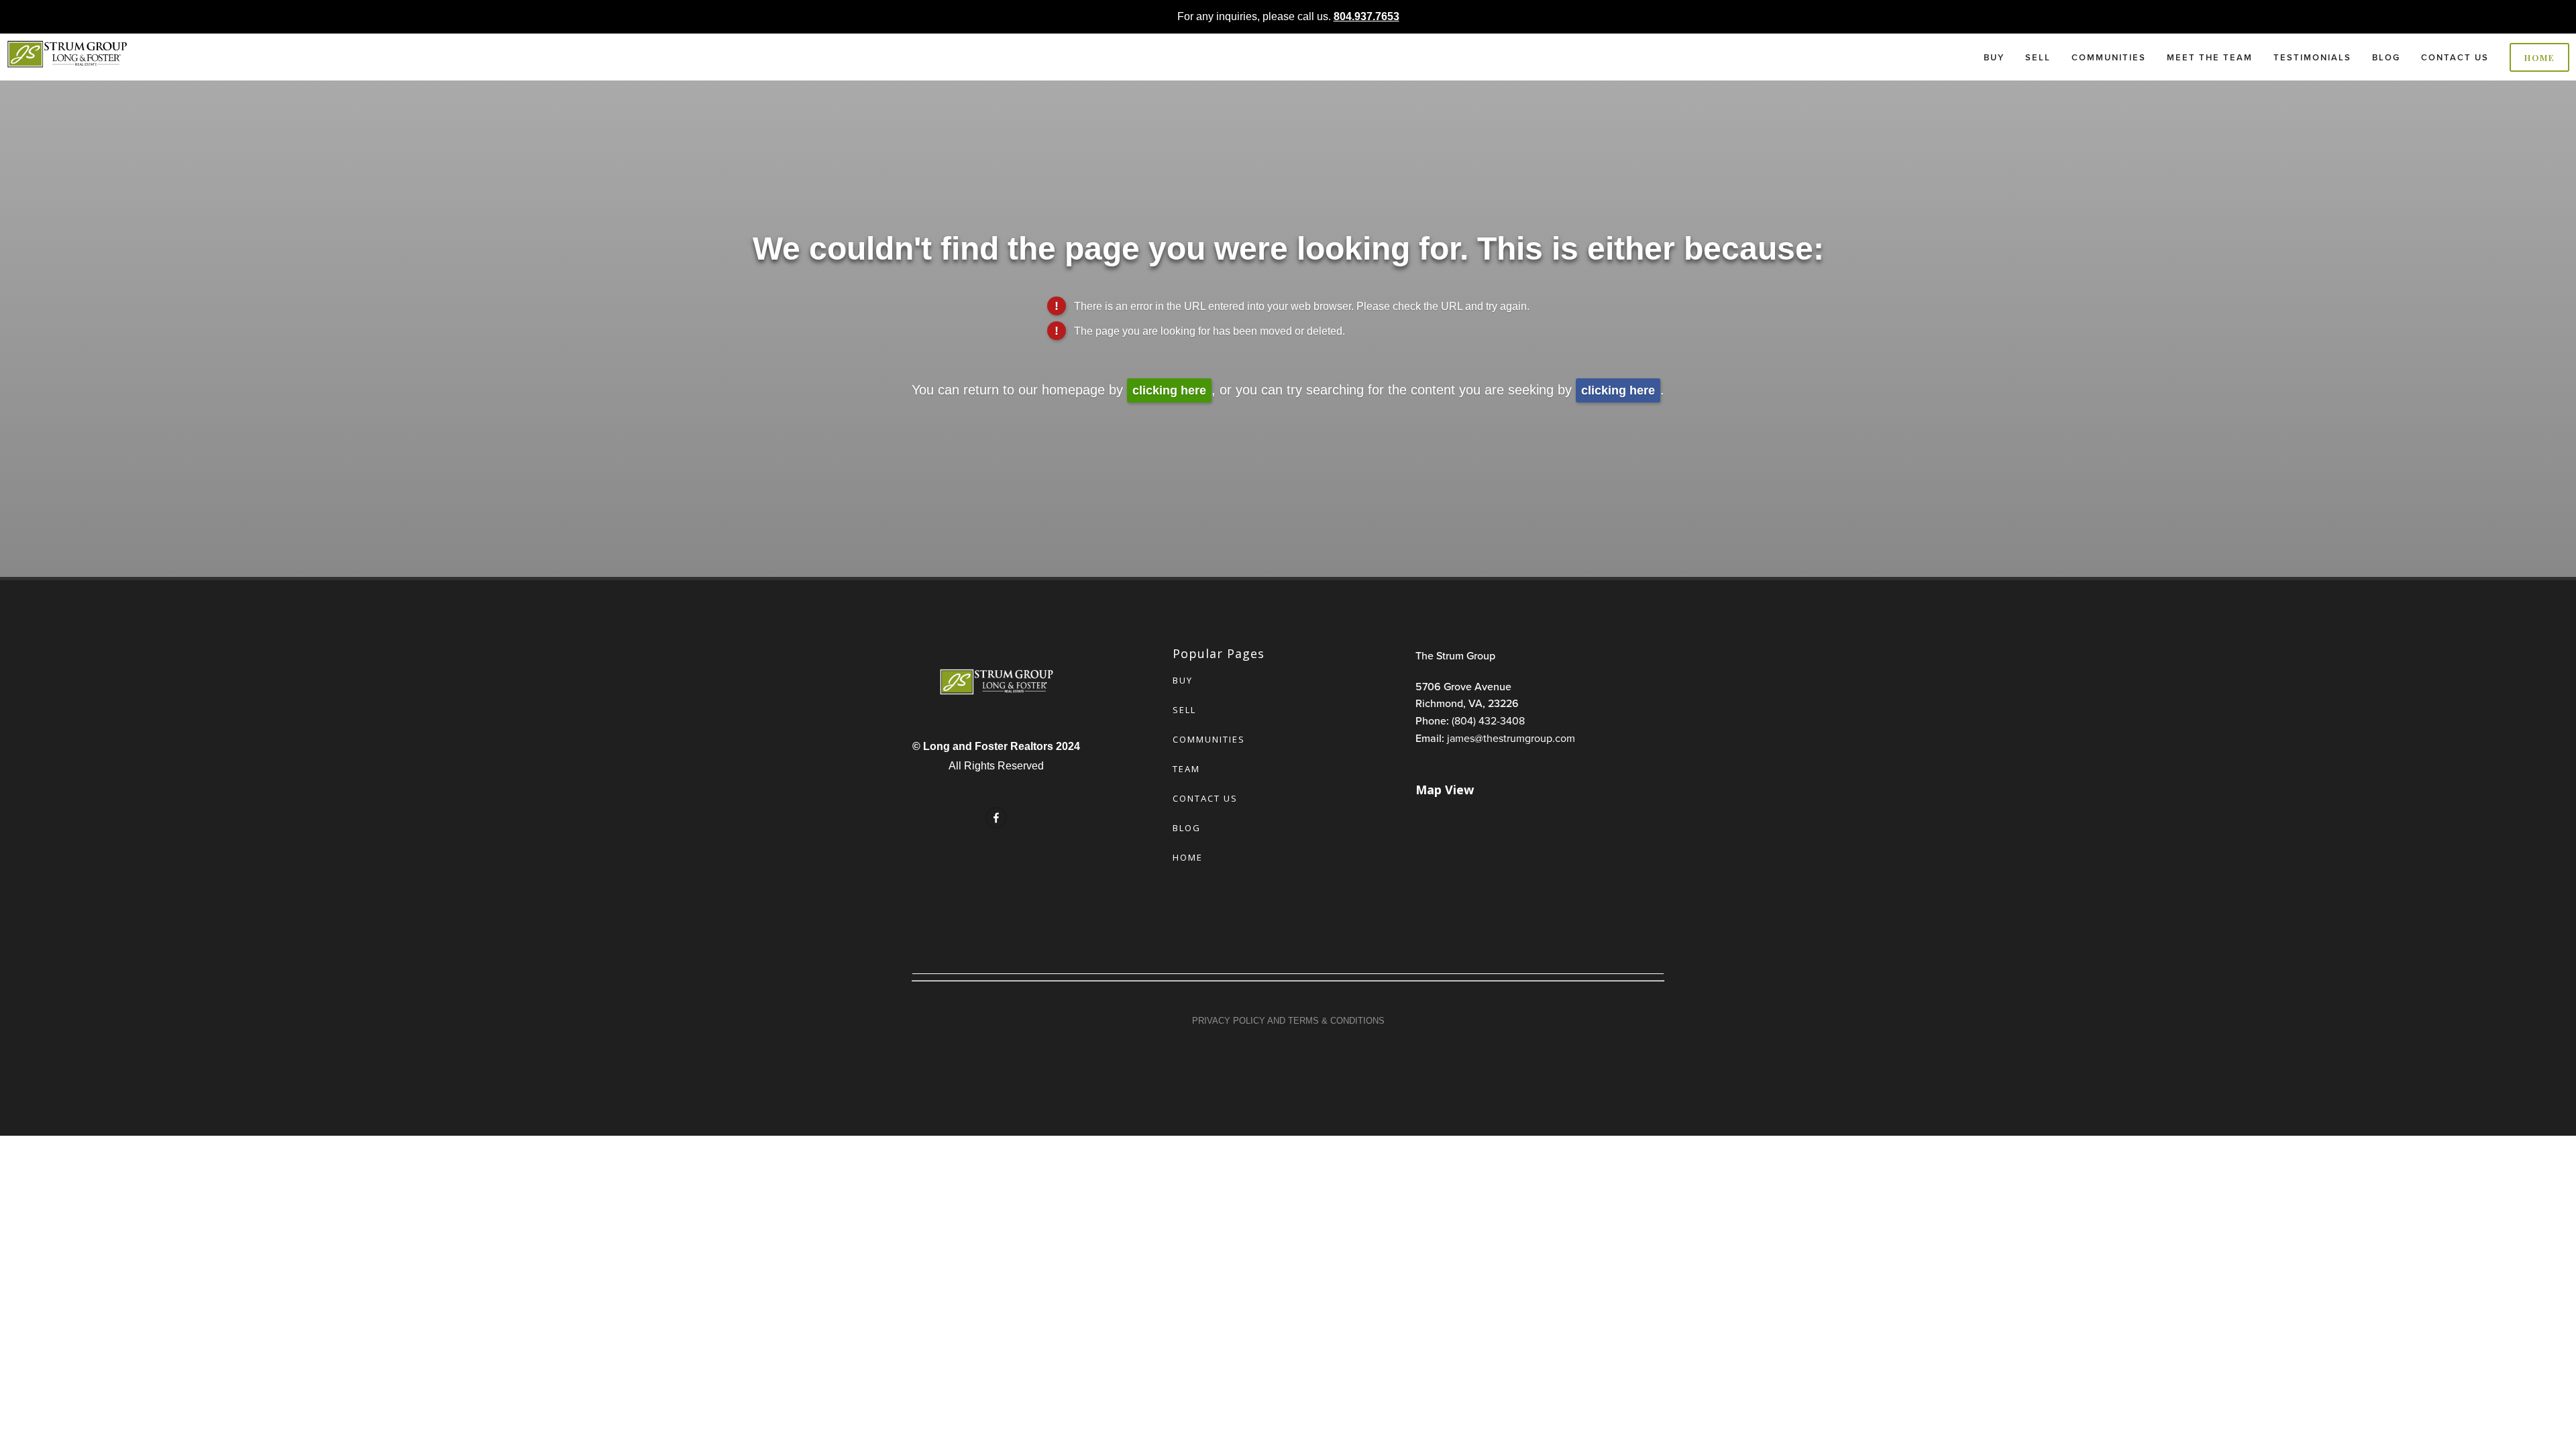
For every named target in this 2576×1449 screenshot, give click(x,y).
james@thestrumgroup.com (1511, 738)
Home (2540, 57)
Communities (2109, 57)
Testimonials (2312, 57)
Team (1186, 769)
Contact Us (2455, 57)
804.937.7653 (1366, 16)
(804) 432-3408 (1488, 720)
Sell (2038, 57)
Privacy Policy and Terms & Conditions (1288, 1021)
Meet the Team (2210, 57)
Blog (2386, 57)
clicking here (1169, 390)
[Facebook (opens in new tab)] (996, 818)
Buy (1994, 57)
